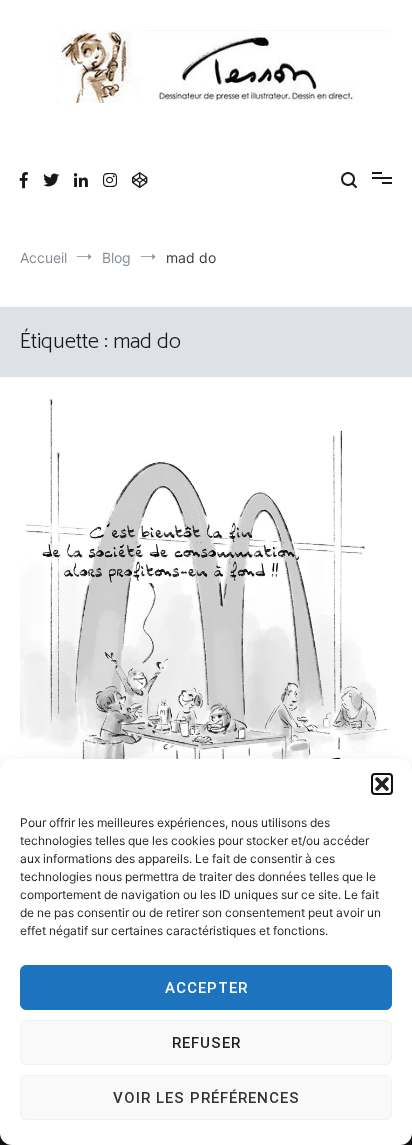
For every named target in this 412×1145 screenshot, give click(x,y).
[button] (382, 784)
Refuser (206, 1043)
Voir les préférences (206, 1098)
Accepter (206, 988)
